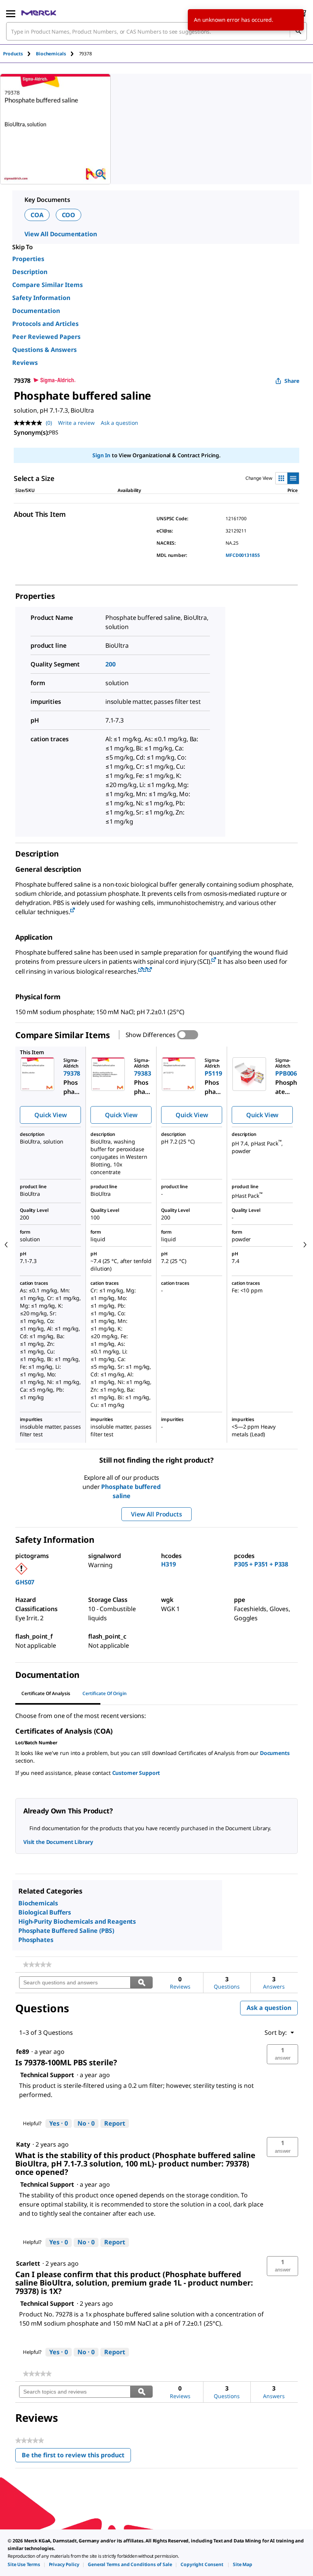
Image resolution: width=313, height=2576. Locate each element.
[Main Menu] (11, 13)
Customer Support (136, 1773)
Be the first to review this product (76, 2457)
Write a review (76, 423)
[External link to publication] (73, 911)
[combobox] (156, 31)
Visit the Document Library (58, 1842)
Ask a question (119, 423)
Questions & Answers (44, 350)
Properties (28, 259)
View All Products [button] (156, 1514)
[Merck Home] (39, 13)
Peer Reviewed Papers (46, 337)
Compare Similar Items (48, 285)
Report (115, 2123)
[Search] (298, 31)
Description (30, 272)
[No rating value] (30, 423)
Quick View (50, 1115)
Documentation (36, 311)
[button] (282, 2054)
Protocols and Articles (45, 324)
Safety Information (41, 298)
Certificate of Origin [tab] (105, 1693)
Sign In (101, 455)
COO (69, 215)
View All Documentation (61, 234)
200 (111, 664)
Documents (275, 1753)
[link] (37, 1965)
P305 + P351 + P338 (261, 1564)
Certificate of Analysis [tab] (46, 1693)
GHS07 (25, 1582)
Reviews (25, 363)
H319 (168, 1564)
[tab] (19, 54)
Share (292, 381)
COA (37, 215)
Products (13, 54)
